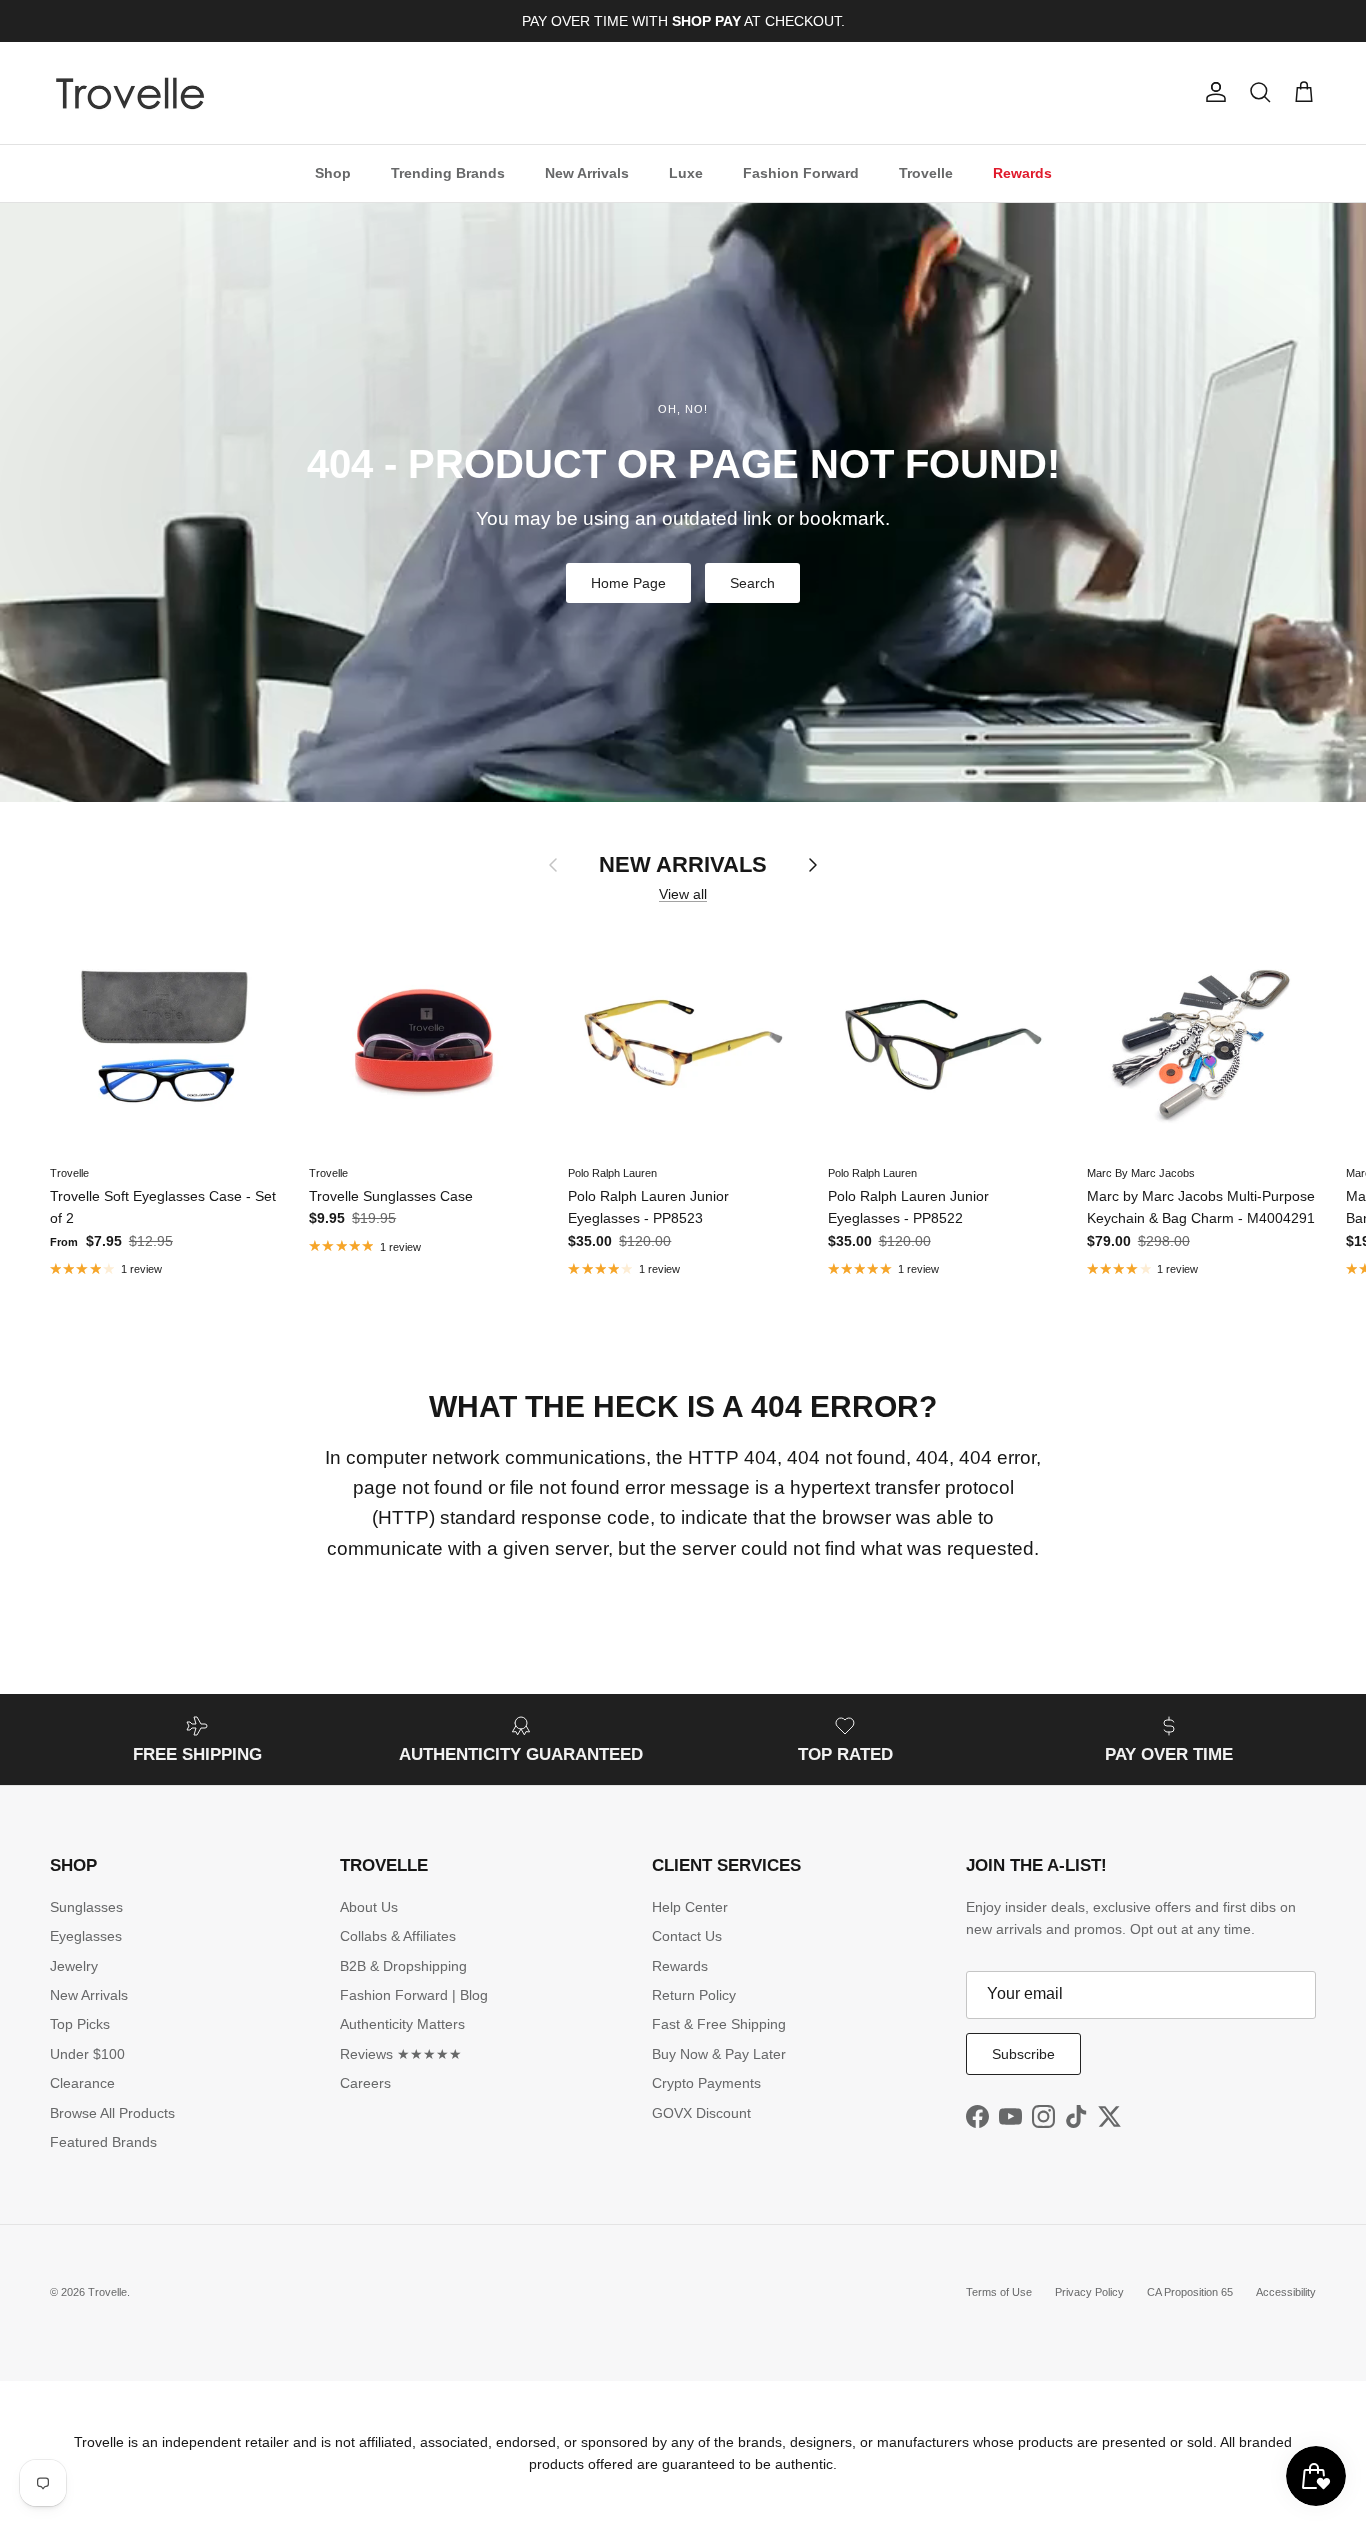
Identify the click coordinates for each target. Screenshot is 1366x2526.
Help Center (690, 1907)
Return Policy (694, 1995)
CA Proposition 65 (1190, 2292)
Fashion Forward (801, 172)
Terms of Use (999, 2292)
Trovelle (926, 172)
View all (683, 894)
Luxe (686, 172)
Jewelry (74, 1966)
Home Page (628, 583)
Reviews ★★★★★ (401, 2054)
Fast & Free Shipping (719, 2024)
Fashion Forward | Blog (414, 1995)
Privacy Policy (1089, 2292)
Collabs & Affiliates (398, 1936)
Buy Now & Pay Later (719, 2054)
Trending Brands (448, 172)
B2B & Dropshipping (403, 1966)
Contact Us (687, 1936)
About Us (369, 1907)
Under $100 (87, 2054)
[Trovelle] (130, 93)
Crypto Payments (706, 2083)
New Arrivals (587, 172)
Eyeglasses (86, 1936)
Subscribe (1023, 2054)
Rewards (1022, 172)
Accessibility (1286, 2292)
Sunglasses (86, 1907)
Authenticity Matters (402, 2024)
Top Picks (80, 2024)
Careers (365, 2083)
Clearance (82, 2083)
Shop (333, 172)
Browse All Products (112, 2113)
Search (752, 583)
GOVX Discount (701, 2113)
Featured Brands (103, 2142)
